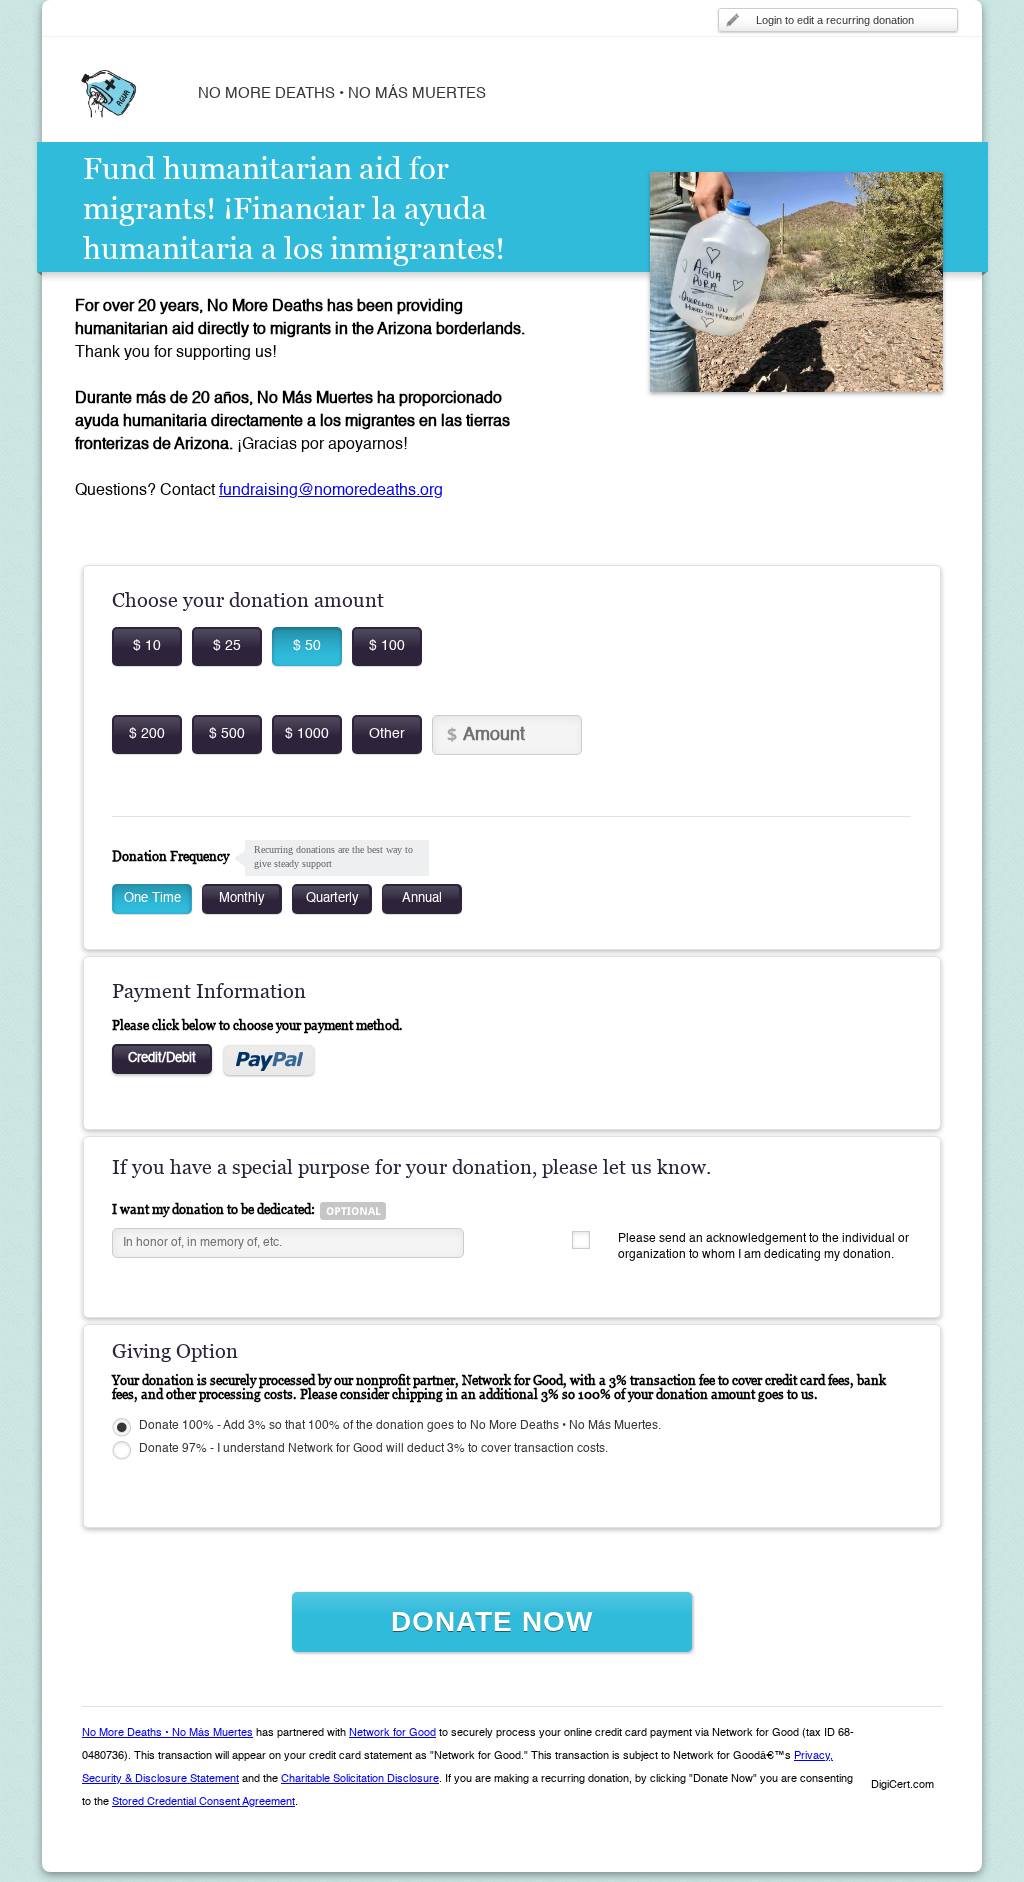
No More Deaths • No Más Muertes (167, 1733)
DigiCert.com (902, 1785)
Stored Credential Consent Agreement (203, 1802)
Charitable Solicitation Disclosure (360, 1779)
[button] (902, 1751)
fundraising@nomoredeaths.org (331, 491)
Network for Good (392, 1733)
